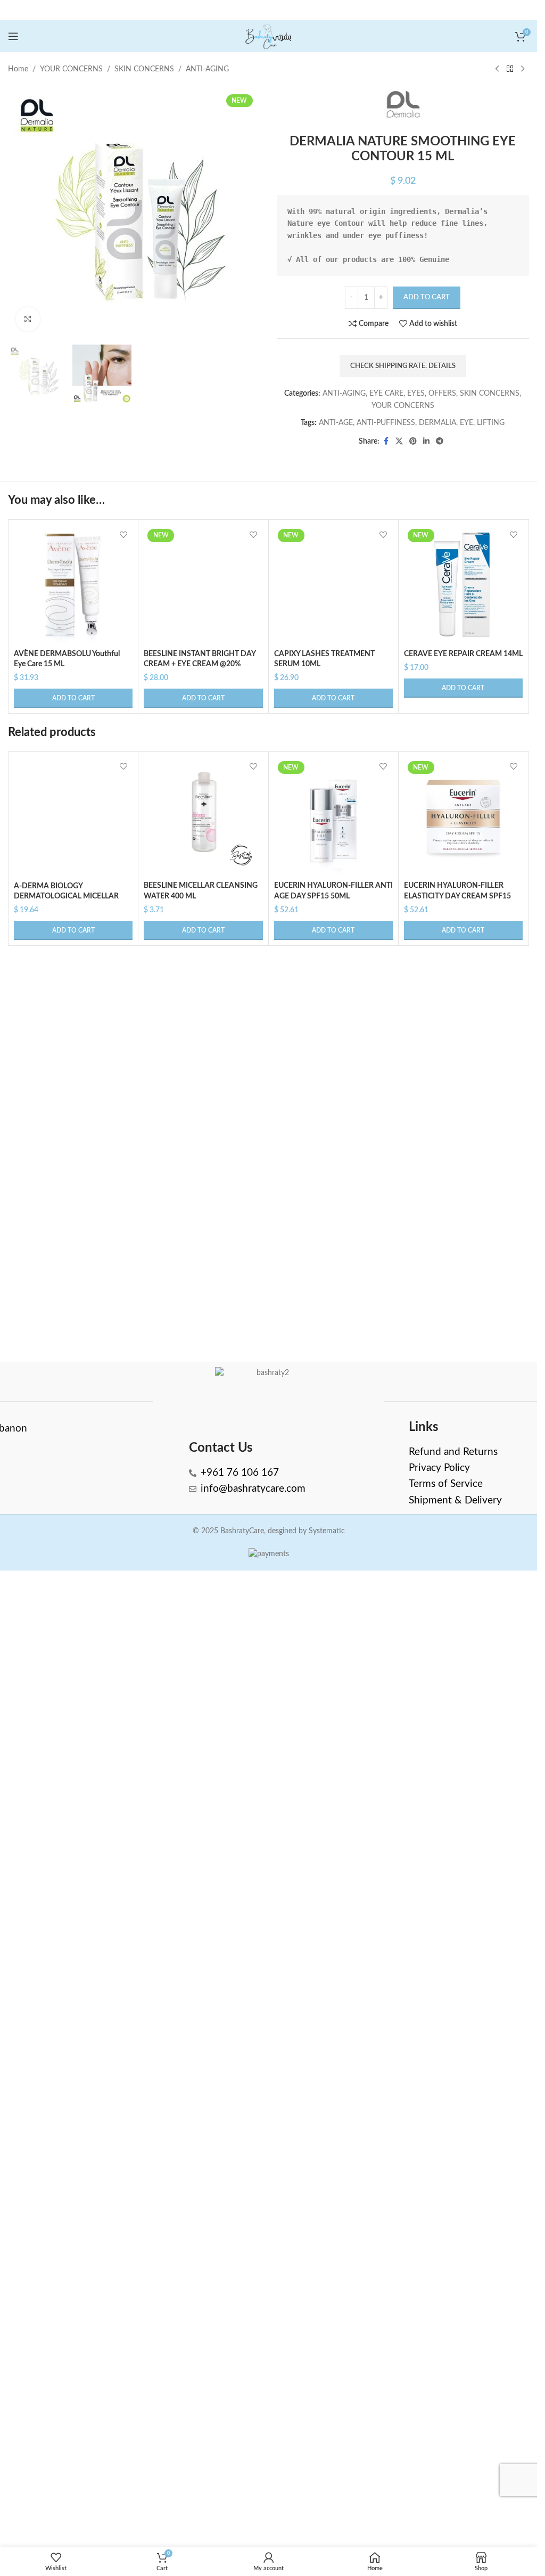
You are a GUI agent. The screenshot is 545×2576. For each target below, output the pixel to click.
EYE (466, 423)
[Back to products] (510, 69)
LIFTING (491, 423)
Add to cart (427, 297)
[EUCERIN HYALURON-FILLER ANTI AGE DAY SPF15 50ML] (333, 1497)
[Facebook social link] (386, 441)
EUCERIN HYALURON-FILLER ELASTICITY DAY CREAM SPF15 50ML (457, 1576)
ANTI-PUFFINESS (386, 423)
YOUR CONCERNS (71, 69)
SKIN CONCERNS (144, 69)
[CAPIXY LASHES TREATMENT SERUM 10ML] (333, 925)
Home (18, 69)
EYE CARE (386, 394)
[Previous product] (497, 69)
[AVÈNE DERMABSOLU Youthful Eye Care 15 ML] (73, 584)
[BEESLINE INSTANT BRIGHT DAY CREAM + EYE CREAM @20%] (203, 925)
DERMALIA (437, 423)
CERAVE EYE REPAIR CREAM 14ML (463, 654)
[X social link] (399, 441)
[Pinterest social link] (413, 441)
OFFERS (442, 394)
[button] (73, 698)
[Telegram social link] (440, 441)
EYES (416, 394)
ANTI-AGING (207, 69)
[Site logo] (269, 36)
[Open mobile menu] (13, 36)
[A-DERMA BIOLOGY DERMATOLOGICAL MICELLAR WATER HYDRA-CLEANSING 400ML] (73, 1837)
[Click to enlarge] (28, 319)
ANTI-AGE (336, 423)
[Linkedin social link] (426, 441)
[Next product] (523, 69)
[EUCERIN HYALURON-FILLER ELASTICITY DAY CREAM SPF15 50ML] (463, 1497)
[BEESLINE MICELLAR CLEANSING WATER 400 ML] (203, 1497)
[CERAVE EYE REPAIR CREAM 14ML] (463, 584)
